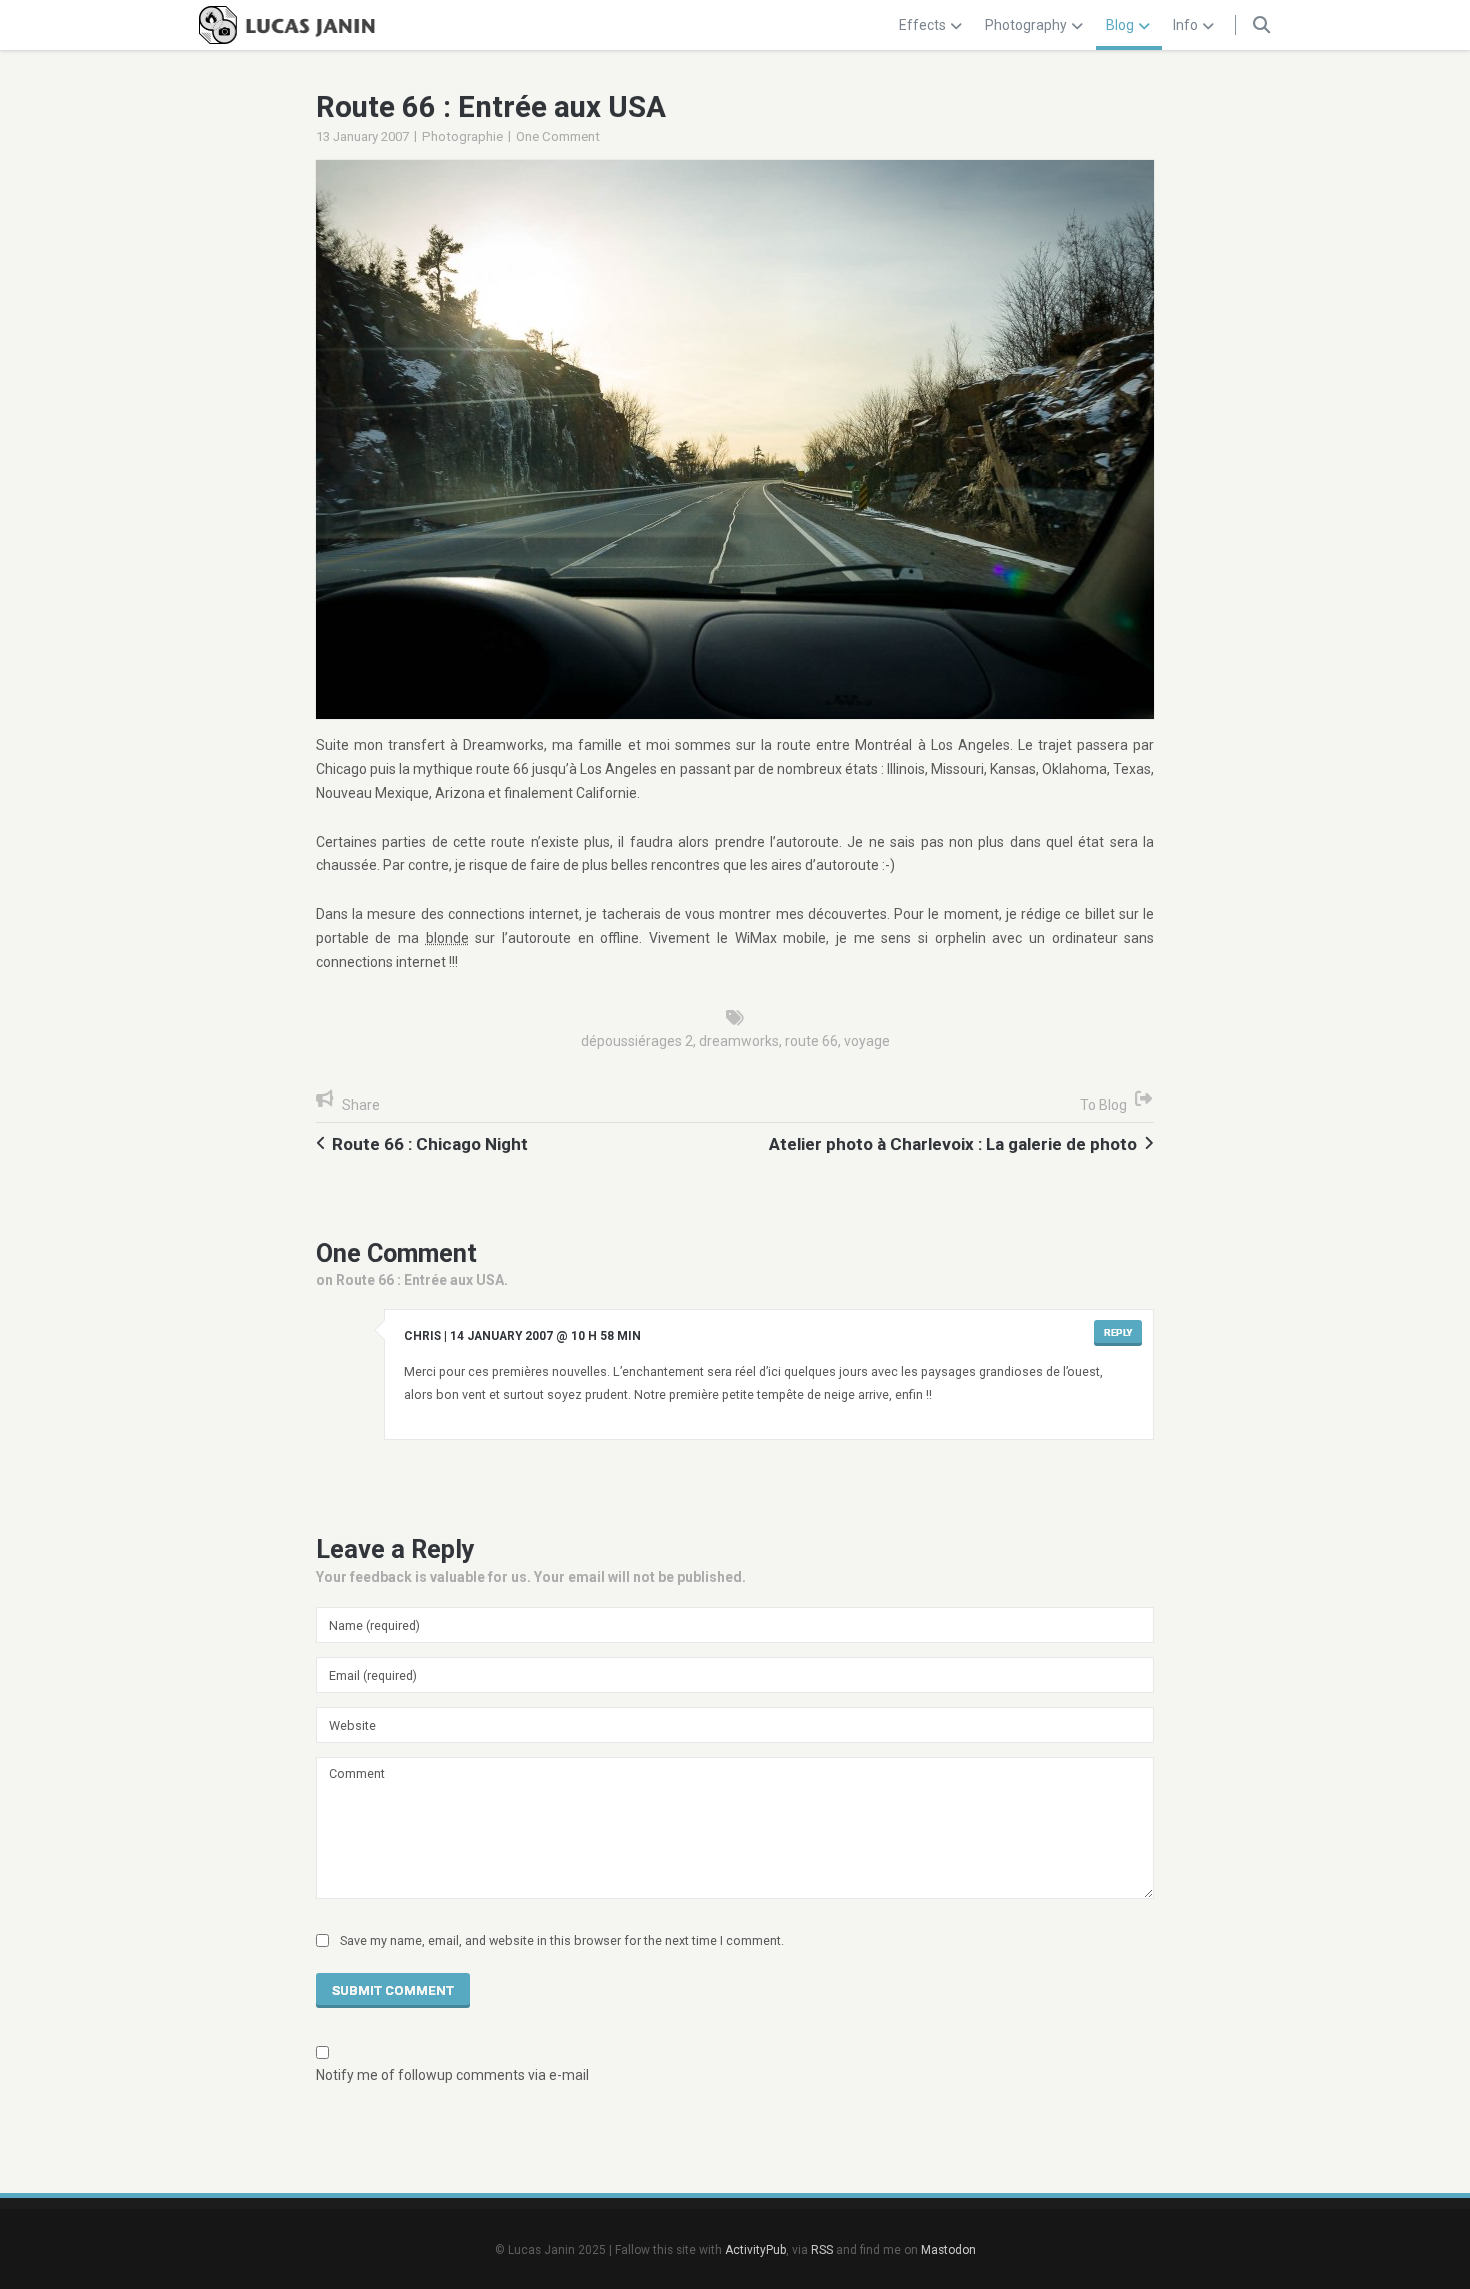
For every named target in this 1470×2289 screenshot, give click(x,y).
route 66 (811, 1041)
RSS (822, 2250)
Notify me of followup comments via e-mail (452, 2075)
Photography (1026, 25)
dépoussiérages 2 (637, 1041)
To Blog (1103, 1105)
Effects (922, 25)
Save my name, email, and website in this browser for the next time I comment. (562, 1940)
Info (1185, 25)
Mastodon (948, 2250)
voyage (867, 1041)
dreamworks (739, 1041)
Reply (1118, 1332)
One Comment (558, 136)
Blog (1120, 25)
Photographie (462, 136)
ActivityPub (755, 2250)
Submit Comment (393, 1990)
